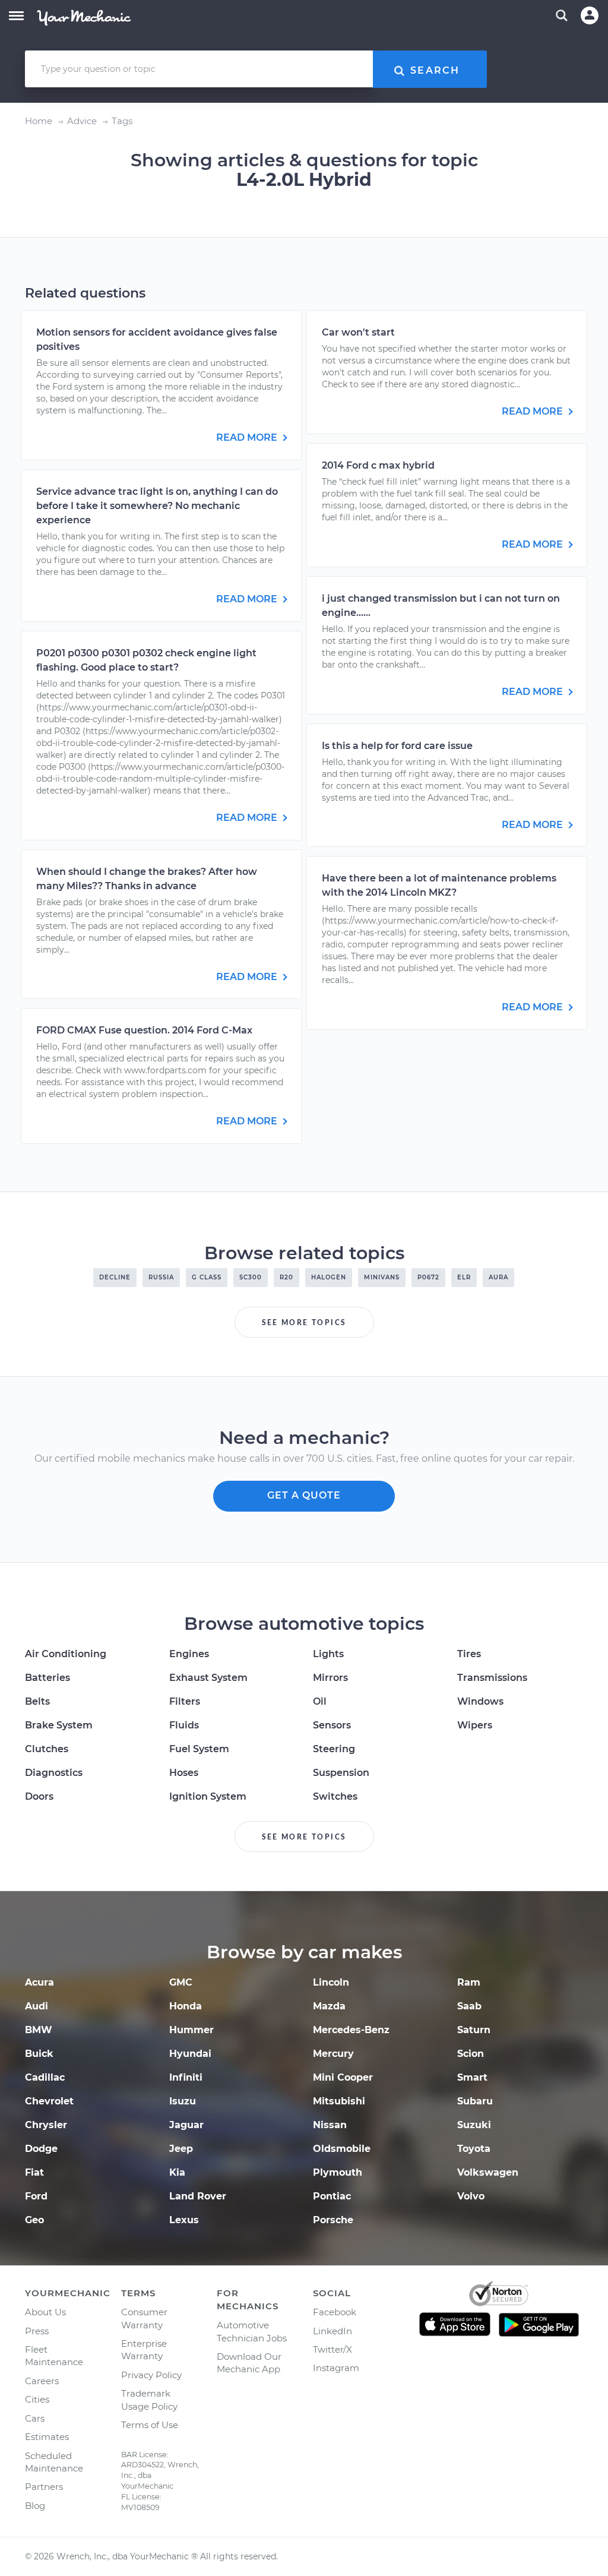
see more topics (304, 1323)
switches (335, 1796)
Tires (469, 1654)
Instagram (336, 2368)
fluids (184, 1725)
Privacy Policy (151, 2375)
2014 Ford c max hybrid (378, 465)
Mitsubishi (339, 2101)
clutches (47, 1749)
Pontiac (332, 2196)
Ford (36, 2196)
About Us (45, 2312)
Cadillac (45, 2077)
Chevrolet (49, 2101)
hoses (184, 1773)
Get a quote (304, 1495)
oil (320, 1701)
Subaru (475, 2101)
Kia (177, 2172)
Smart (472, 2077)
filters (185, 1701)
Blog (35, 2506)
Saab (469, 2006)
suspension (341, 1773)
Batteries (47, 1678)
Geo (34, 2220)
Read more (248, 437)
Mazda (329, 2006)
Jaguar (186, 2125)
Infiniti (186, 2077)
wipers (475, 1725)
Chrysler (46, 2125)
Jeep (181, 2149)
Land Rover (198, 2196)
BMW (39, 2030)
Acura (39, 1982)
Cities (37, 2399)
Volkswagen (488, 2172)
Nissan (330, 2125)
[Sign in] (590, 15)
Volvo (471, 2196)
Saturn (474, 2030)
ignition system (208, 1796)
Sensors (332, 1725)
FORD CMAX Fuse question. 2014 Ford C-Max (144, 1030)
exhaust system (208, 1678)
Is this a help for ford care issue (397, 746)
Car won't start (358, 332)
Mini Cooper (343, 2077)
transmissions (492, 1678)
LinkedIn (332, 2331)
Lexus (184, 2220)
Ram (469, 1982)
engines (189, 1654)
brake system (59, 1725)
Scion (471, 2054)
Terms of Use (150, 2425)
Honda (186, 2006)
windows (480, 1701)
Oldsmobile (342, 2149)
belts (37, 1701)
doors (39, 1796)
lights (328, 1654)
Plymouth (338, 2172)
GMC (181, 1982)
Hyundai (190, 2054)
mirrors (330, 1678)
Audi (37, 2006)
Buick (39, 2054)
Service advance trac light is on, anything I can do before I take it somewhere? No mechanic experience (157, 506)
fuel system (199, 1749)
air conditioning (66, 1654)
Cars (35, 2418)
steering (334, 1749)
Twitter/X (332, 2349)
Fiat (34, 2172)
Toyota (474, 2149)
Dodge (41, 2149)
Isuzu (183, 2101)
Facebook (335, 2312)
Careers (42, 2381)
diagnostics (54, 1773)
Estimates (47, 2437)
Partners (44, 2487)
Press (37, 2331)
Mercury (333, 2054)
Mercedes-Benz (351, 2030)
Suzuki (474, 2125)
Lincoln (331, 1982)
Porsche (333, 2220)
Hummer (191, 2030)
